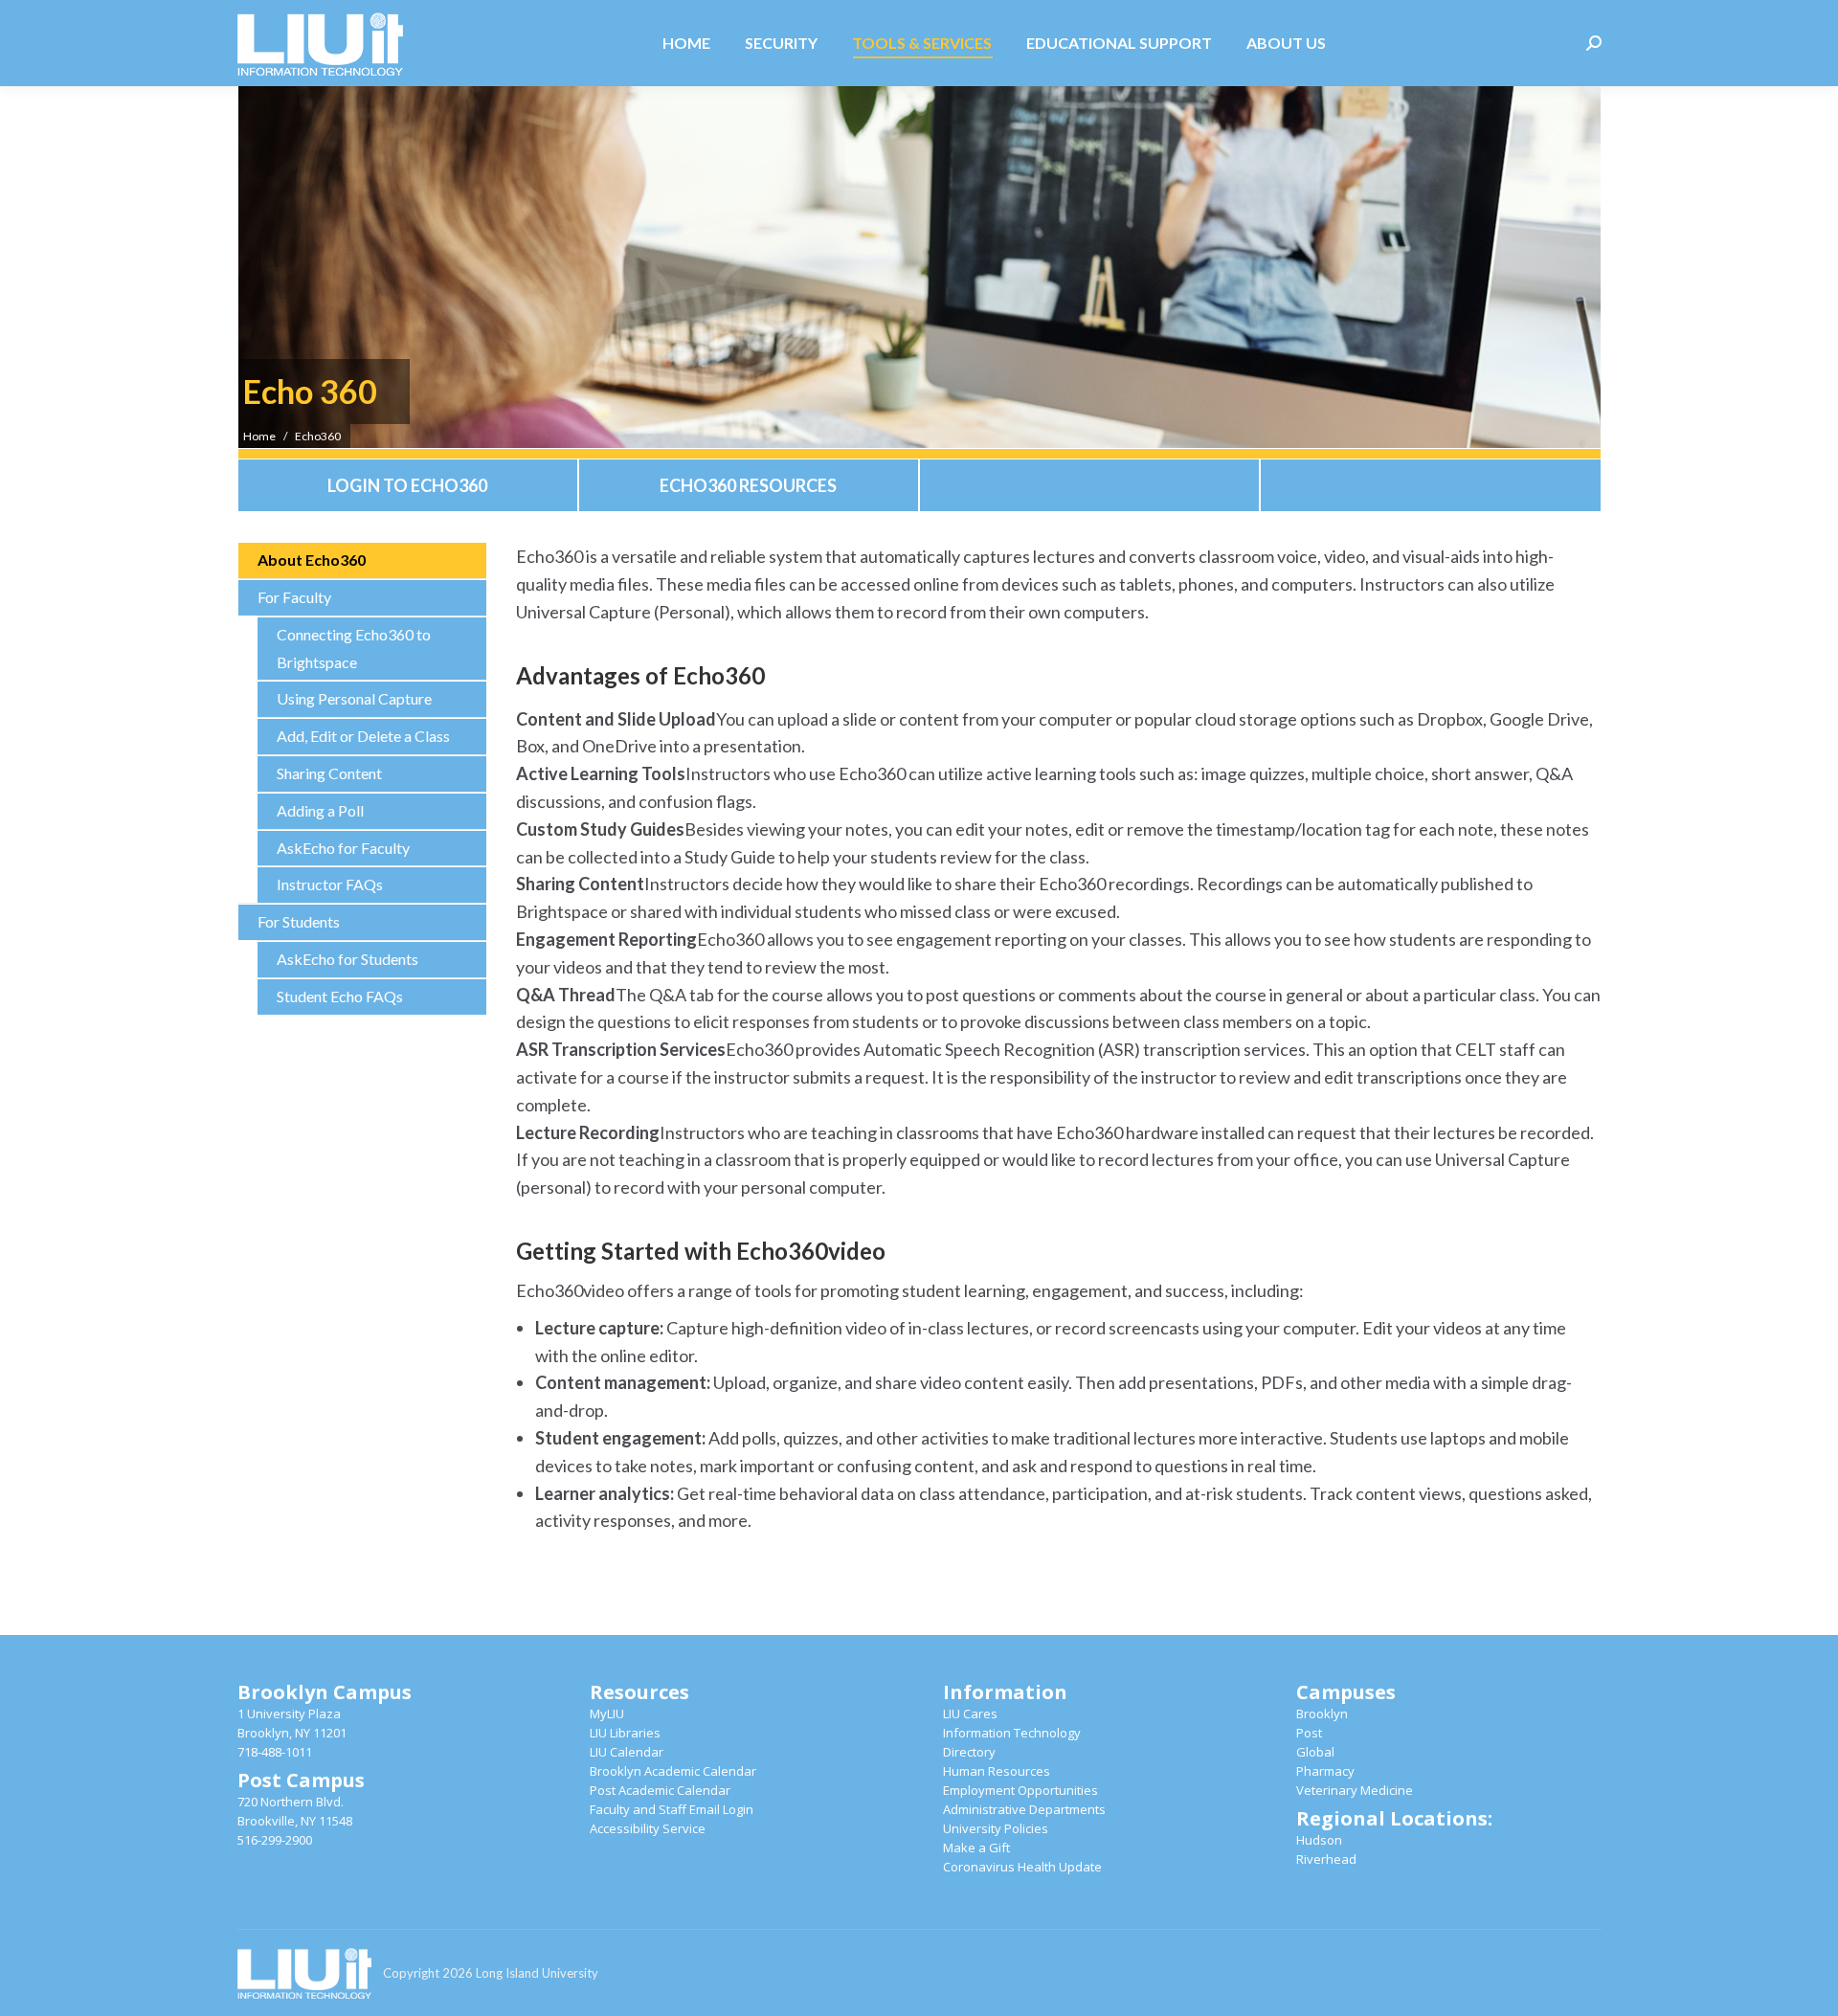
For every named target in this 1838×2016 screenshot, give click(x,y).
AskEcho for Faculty (343, 848)
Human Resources (997, 1771)
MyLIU (607, 1714)
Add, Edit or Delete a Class (363, 736)
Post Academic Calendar (660, 1790)
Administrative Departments (1024, 1809)
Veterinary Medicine (1355, 1790)
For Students (299, 921)
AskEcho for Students (347, 959)
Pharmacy (1325, 1771)
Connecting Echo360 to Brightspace (354, 648)
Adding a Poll (320, 810)
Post (1309, 1733)
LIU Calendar (627, 1752)
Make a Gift (976, 1848)
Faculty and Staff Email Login (672, 1809)
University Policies (996, 1828)
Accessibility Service (648, 1828)
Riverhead (1326, 1859)
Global (1315, 1752)
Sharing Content (329, 773)
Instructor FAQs (330, 884)
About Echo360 (312, 560)
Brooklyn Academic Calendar (673, 1771)
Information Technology (1012, 1733)
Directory (969, 1752)
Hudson (1319, 1840)
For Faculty (294, 597)
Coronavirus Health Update (1022, 1867)
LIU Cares (970, 1714)
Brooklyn (1322, 1714)
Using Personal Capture (354, 698)
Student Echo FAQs (340, 996)
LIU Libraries (625, 1733)
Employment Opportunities (1020, 1790)
